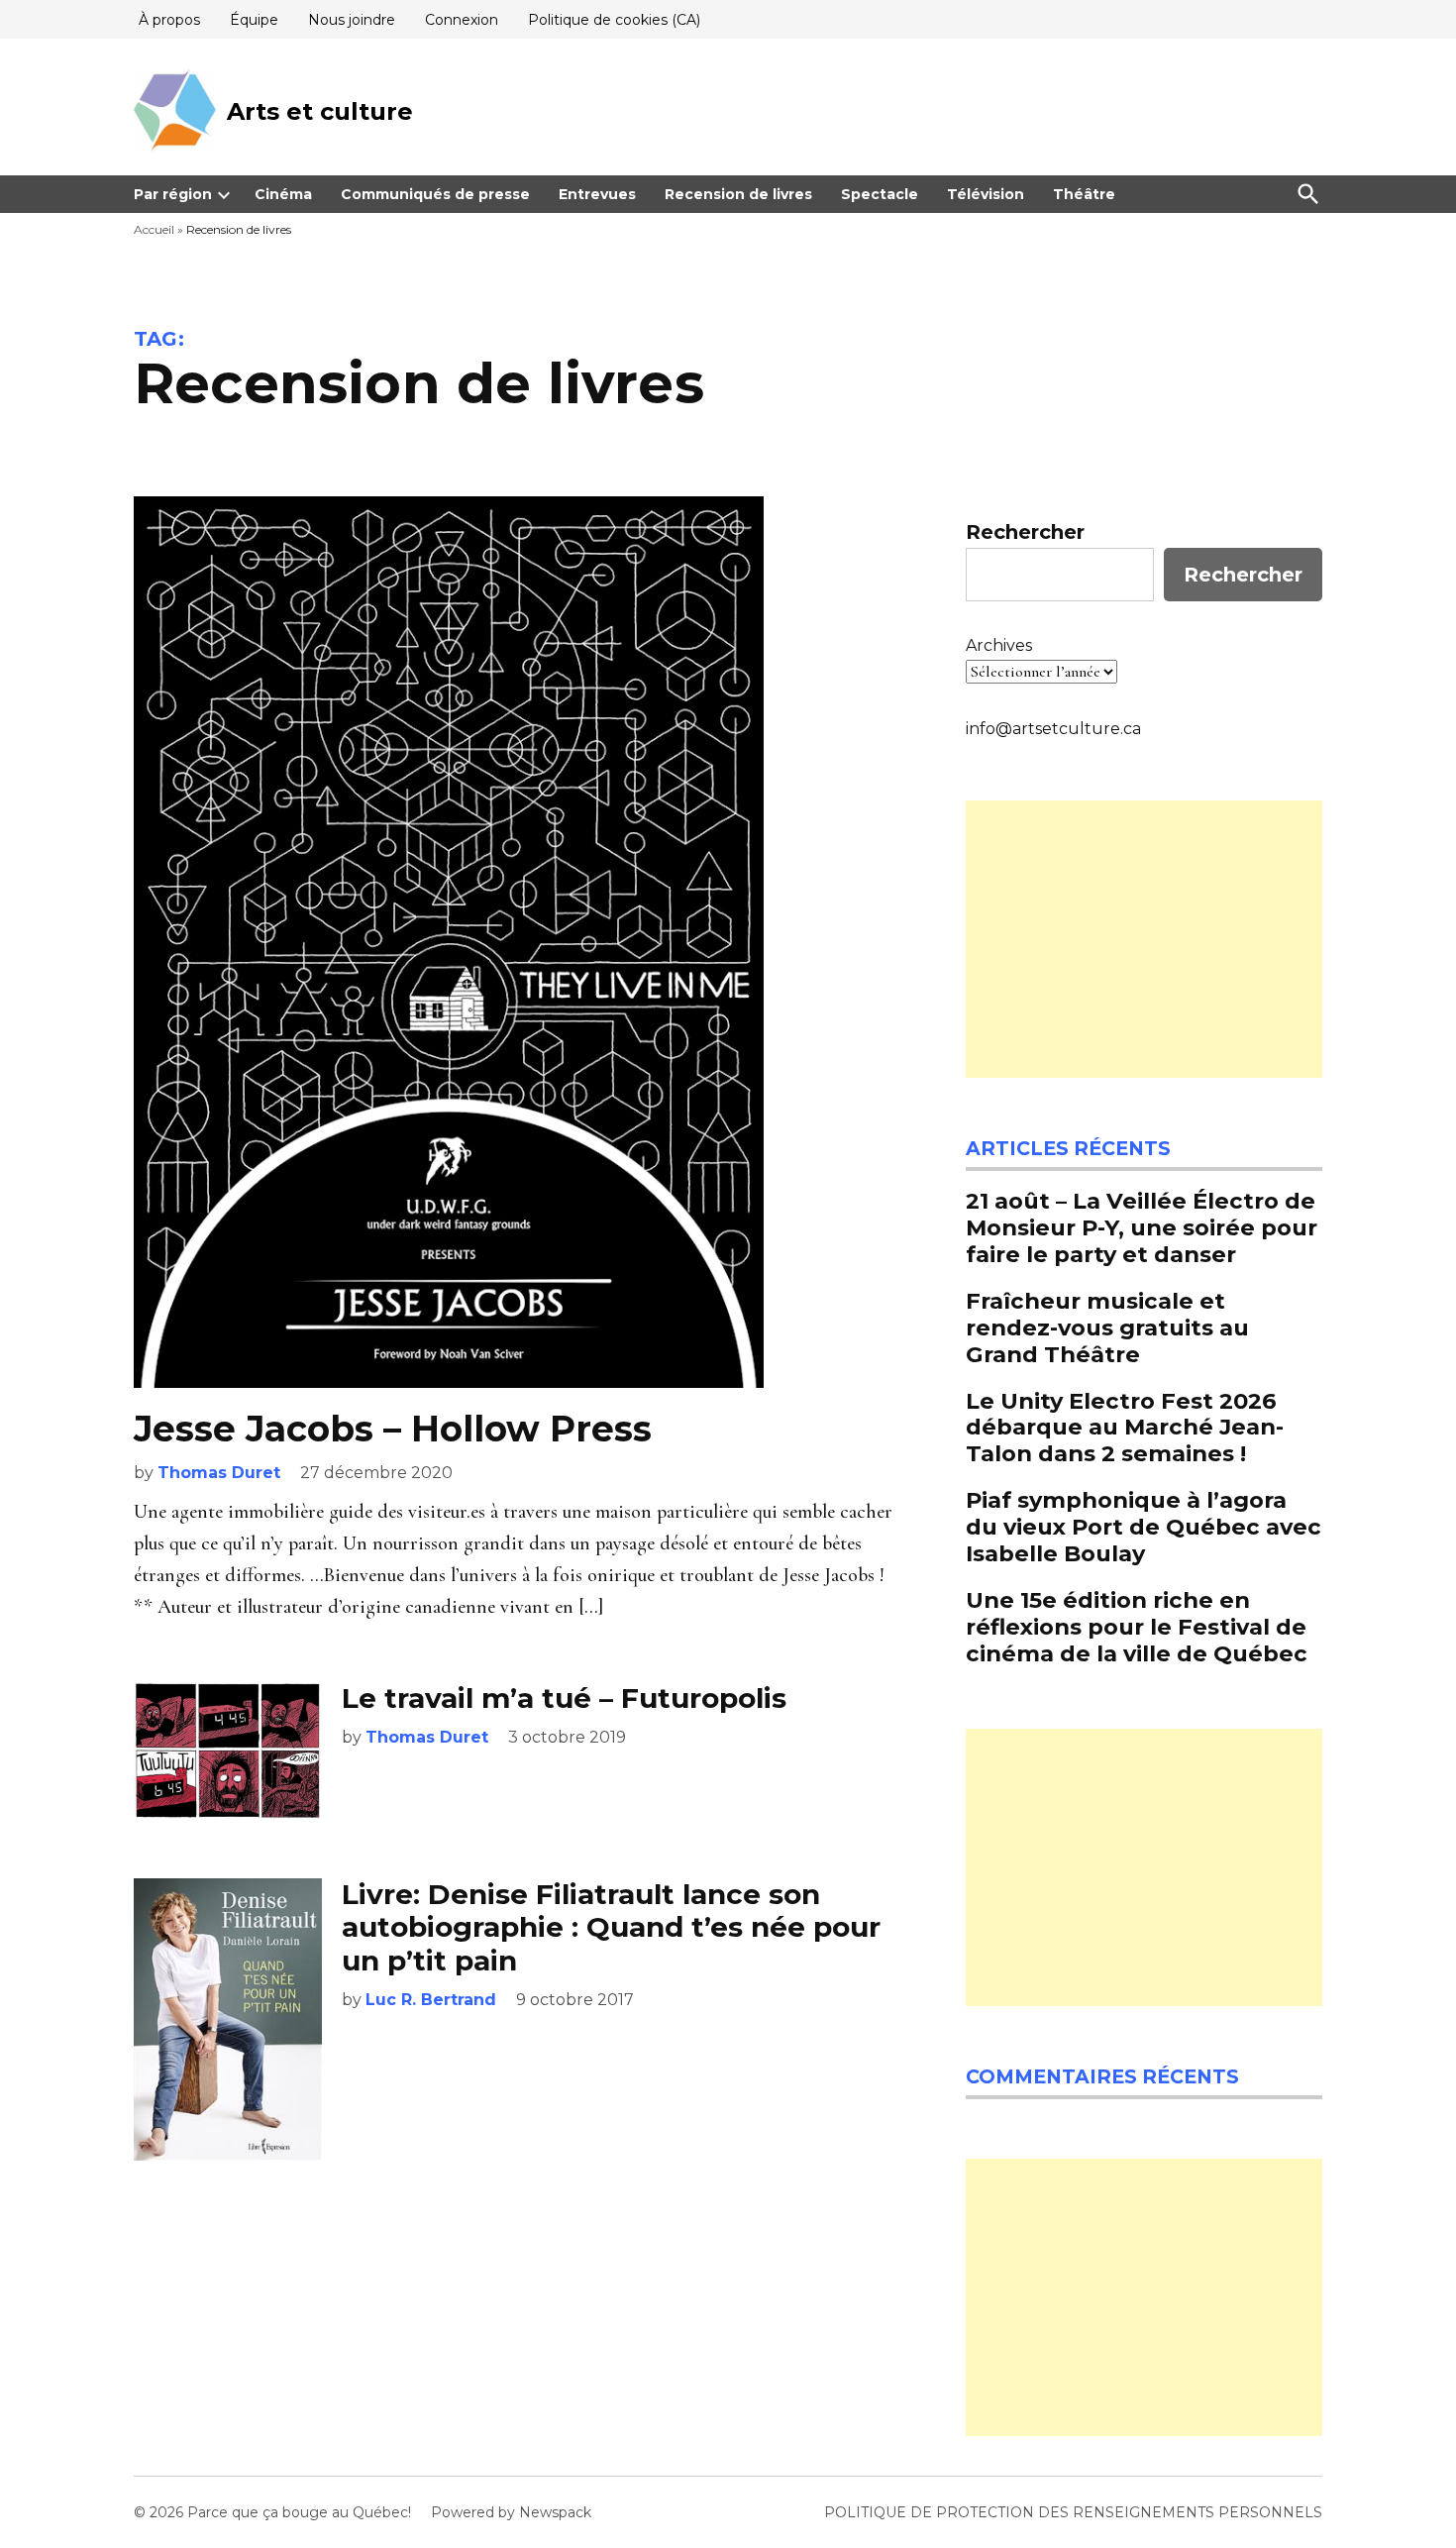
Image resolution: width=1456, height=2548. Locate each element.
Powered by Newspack (511, 2512)
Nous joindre (352, 20)
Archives (999, 645)
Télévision (986, 194)
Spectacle (880, 194)
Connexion (462, 20)
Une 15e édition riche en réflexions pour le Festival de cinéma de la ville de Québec (1137, 1627)
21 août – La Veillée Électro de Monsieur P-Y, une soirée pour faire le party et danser (1142, 1227)
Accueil (154, 229)
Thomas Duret (219, 1473)
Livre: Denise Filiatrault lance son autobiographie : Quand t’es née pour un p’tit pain (611, 1927)
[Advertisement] (1144, 939)
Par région (173, 194)
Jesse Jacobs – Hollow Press (393, 1429)
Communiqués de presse (435, 194)
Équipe (254, 20)
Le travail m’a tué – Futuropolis (564, 1698)
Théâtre (1084, 194)
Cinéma (283, 194)
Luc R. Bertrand (431, 2000)
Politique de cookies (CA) (614, 20)
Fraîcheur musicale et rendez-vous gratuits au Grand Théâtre (1107, 1327)
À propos (169, 20)
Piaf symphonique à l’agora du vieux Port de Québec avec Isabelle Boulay (1144, 1527)
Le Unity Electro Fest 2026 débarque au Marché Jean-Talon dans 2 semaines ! (1125, 1428)
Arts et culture (320, 111)
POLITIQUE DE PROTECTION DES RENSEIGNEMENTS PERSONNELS (1073, 2512)
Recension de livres (738, 194)
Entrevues (597, 194)
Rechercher (1025, 532)
